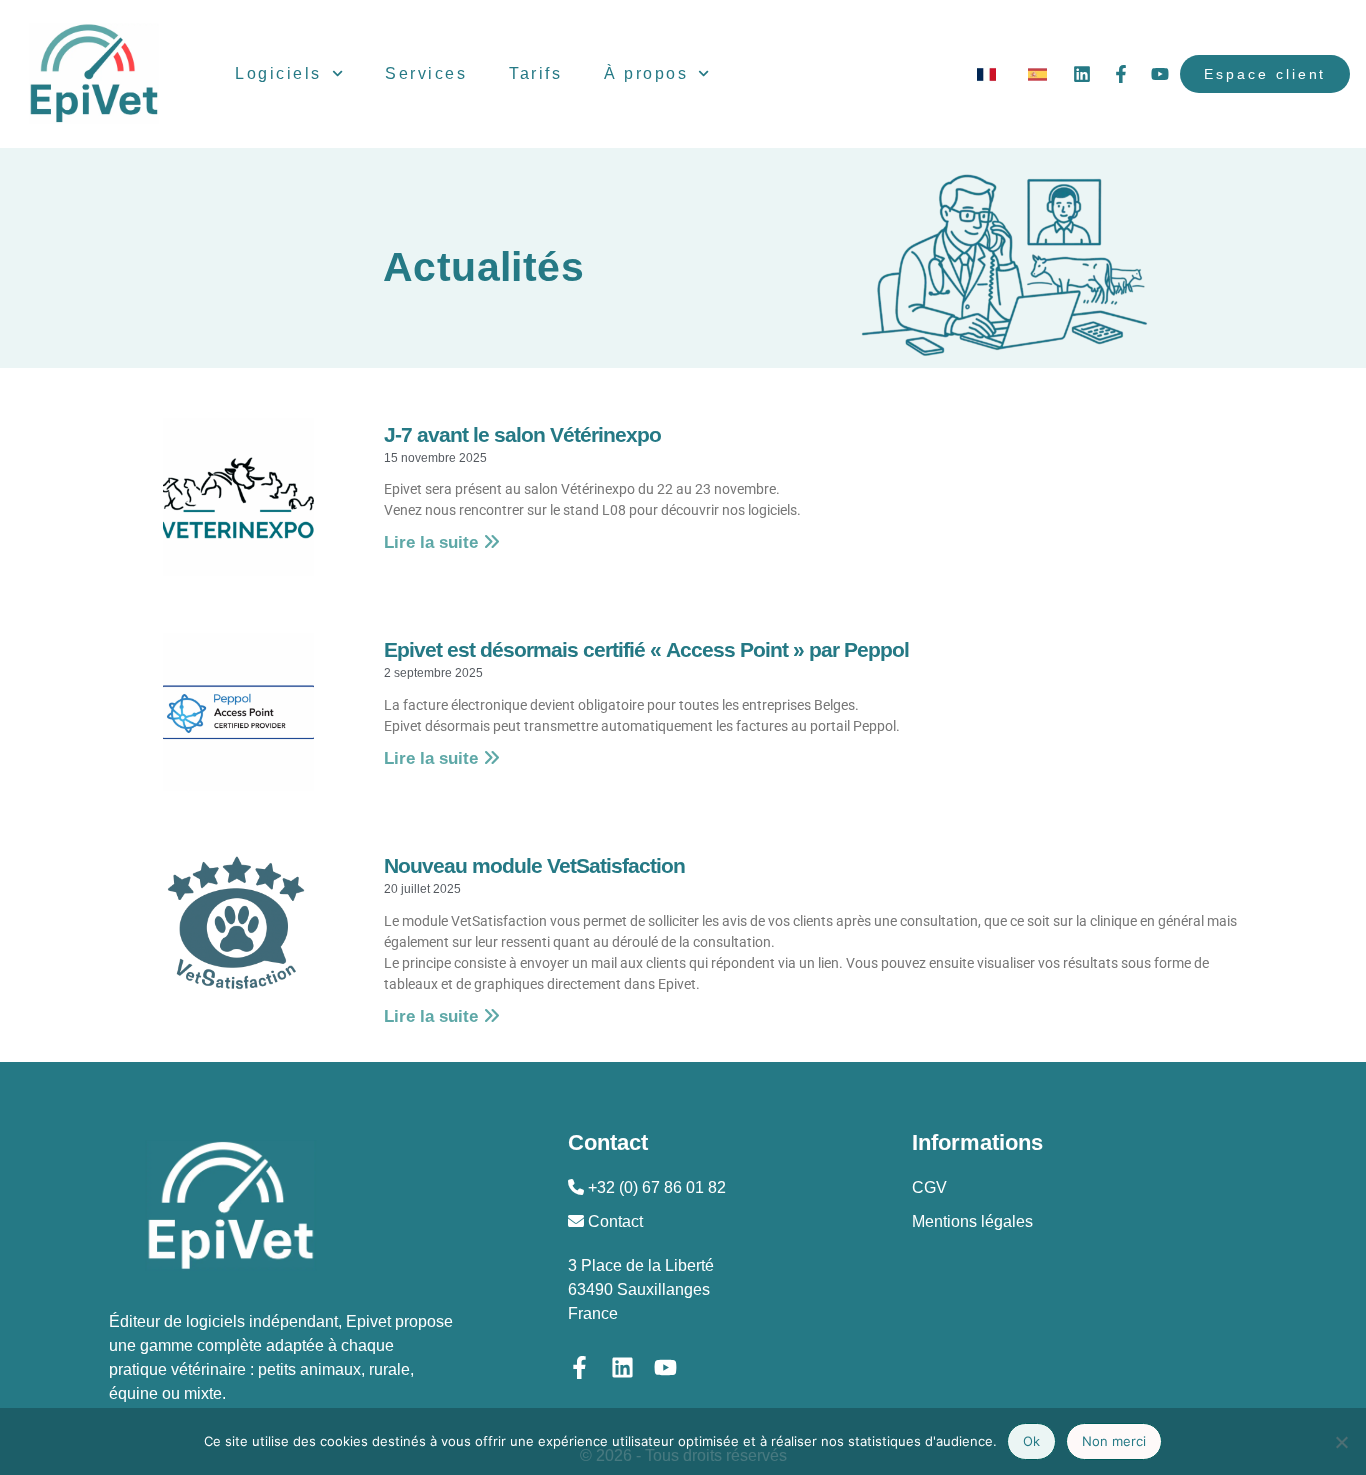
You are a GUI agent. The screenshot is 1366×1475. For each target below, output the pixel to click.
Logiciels (278, 73)
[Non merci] (1341, 1442)
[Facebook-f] (1121, 74)
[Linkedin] (1082, 74)
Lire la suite (433, 542)
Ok (1031, 1441)
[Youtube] (1160, 74)
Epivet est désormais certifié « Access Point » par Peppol (646, 649)
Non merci (1114, 1441)
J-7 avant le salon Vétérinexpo (522, 434)
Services (426, 73)
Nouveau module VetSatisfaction (534, 865)
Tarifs (535, 73)
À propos (646, 73)
